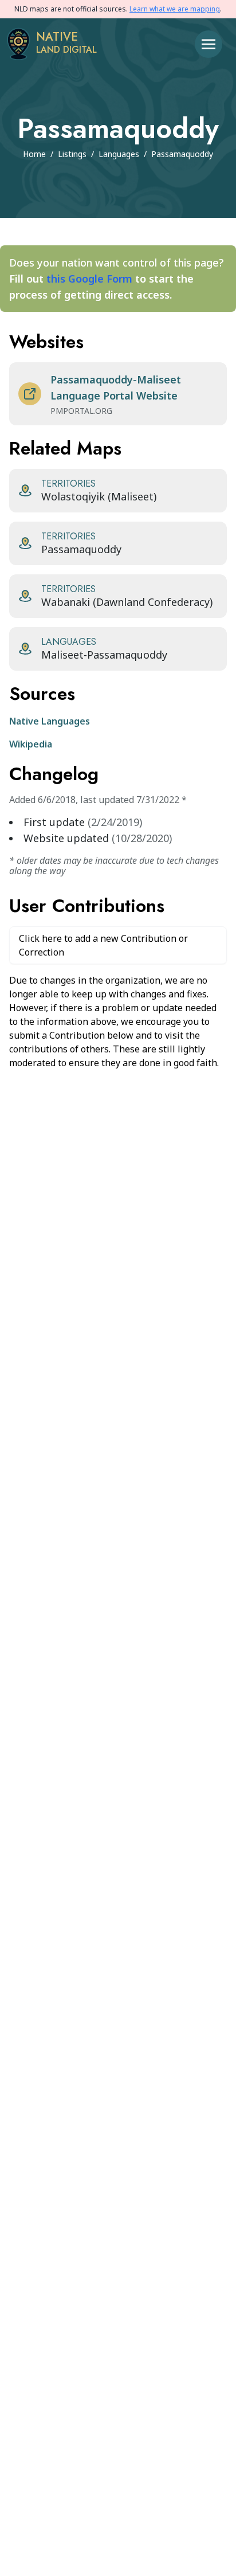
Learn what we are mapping (175, 9)
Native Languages (50, 721)
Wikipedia (31, 744)
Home (34, 154)
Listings (72, 154)
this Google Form (89, 279)
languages (119, 154)
